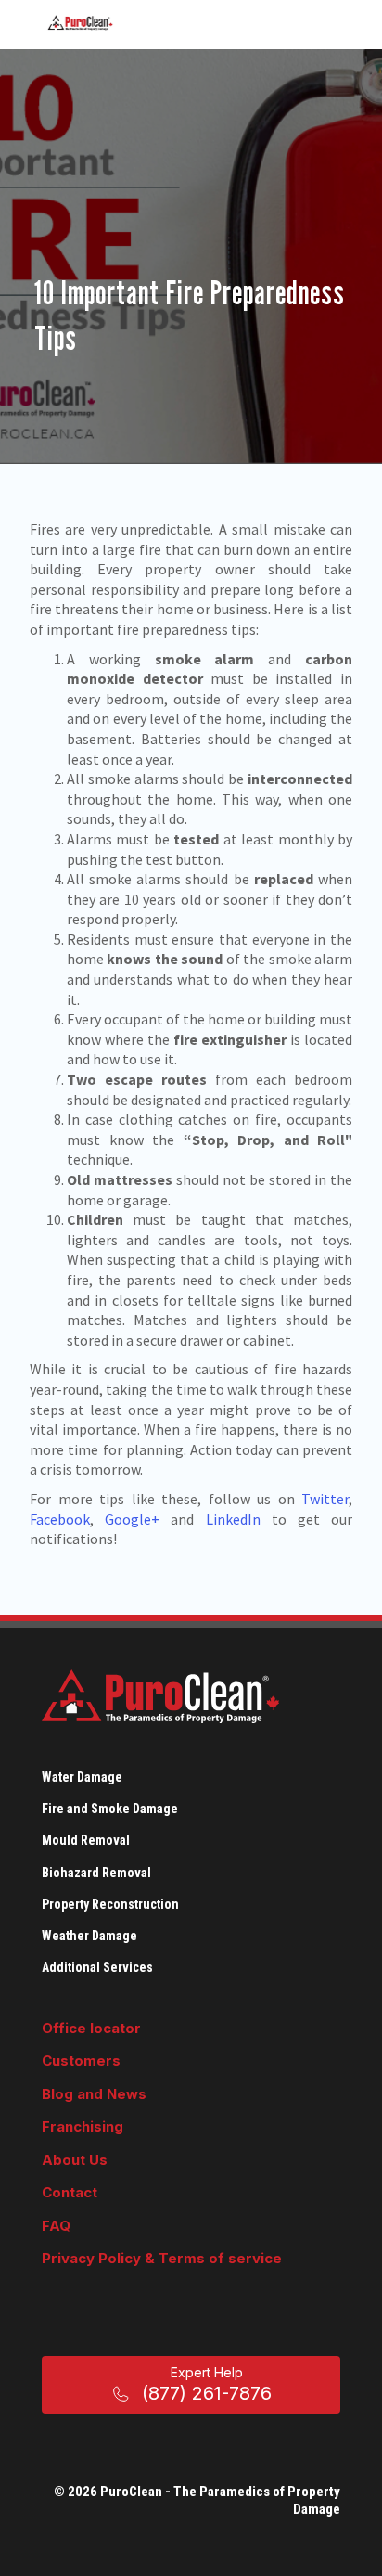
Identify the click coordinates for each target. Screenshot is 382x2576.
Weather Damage (89, 1936)
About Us (75, 2160)
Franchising (83, 2126)
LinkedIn (233, 1519)
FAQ (56, 2226)
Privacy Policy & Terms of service (162, 2258)
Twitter (325, 1499)
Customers (81, 2061)
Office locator (91, 2028)
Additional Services (97, 1967)
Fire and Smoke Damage (110, 1809)
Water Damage (82, 1777)
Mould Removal (86, 1840)
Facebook (60, 1519)
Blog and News (94, 2094)
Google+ (132, 1519)
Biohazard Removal (96, 1873)
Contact (70, 2192)
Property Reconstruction (110, 1904)
